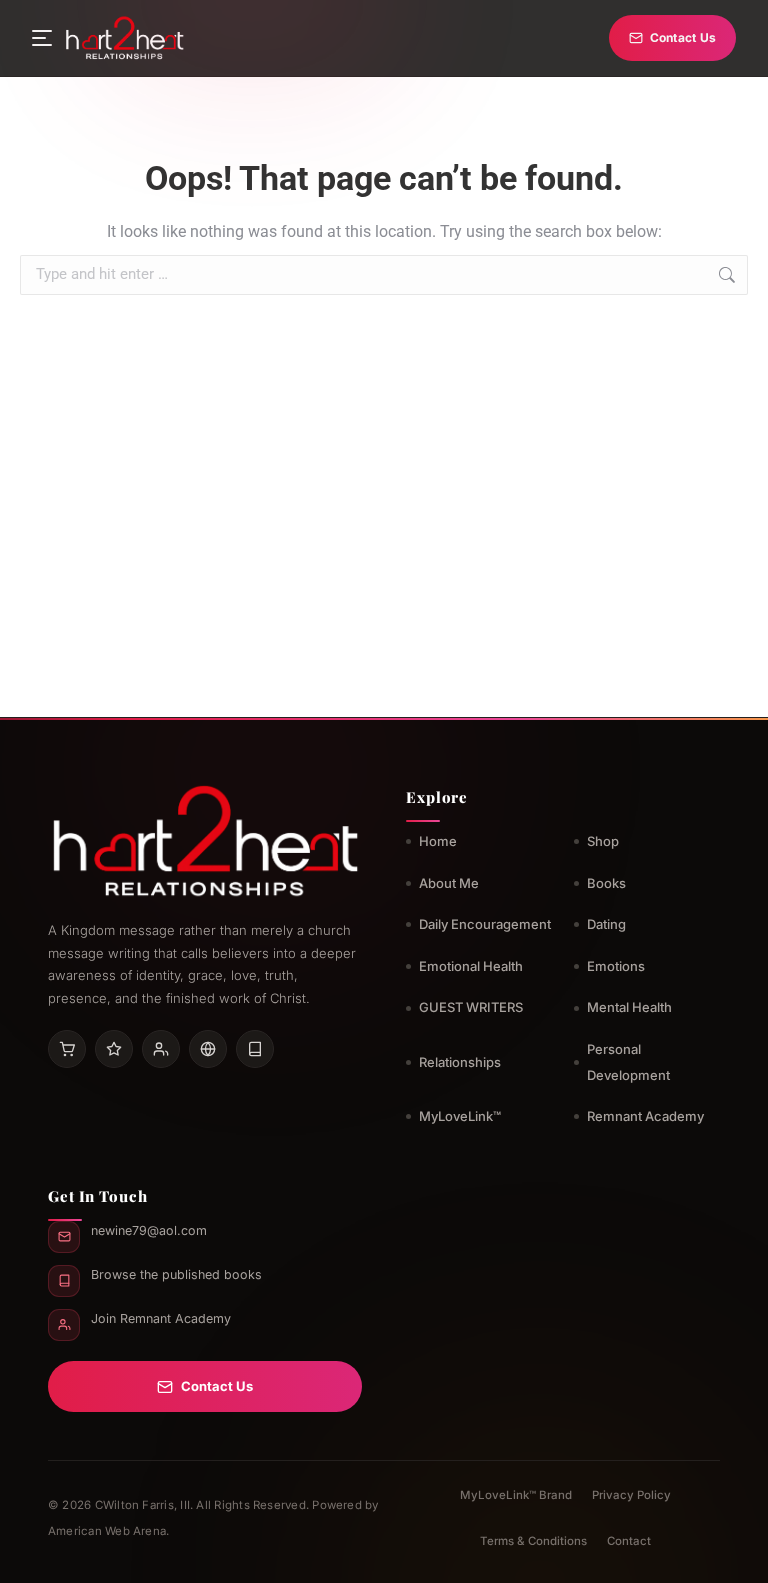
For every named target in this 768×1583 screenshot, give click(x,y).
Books (606, 883)
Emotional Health (471, 966)
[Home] (124, 38)
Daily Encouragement (485, 924)
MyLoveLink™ (460, 1116)
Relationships (460, 1062)
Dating (606, 924)
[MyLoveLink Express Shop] (255, 1049)
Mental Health (629, 1007)
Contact (629, 1541)
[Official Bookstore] (208, 1049)
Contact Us (683, 37)
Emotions (616, 966)
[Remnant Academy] (161, 1049)
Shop (603, 841)
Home (438, 841)
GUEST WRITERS (471, 1007)
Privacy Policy (631, 1495)
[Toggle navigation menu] (42, 38)
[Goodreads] (114, 1049)
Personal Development (628, 1062)
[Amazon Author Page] (67, 1049)
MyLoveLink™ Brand (516, 1495)
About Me (449, 883)
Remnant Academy (645, 1116)
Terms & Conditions (533, 1541)
